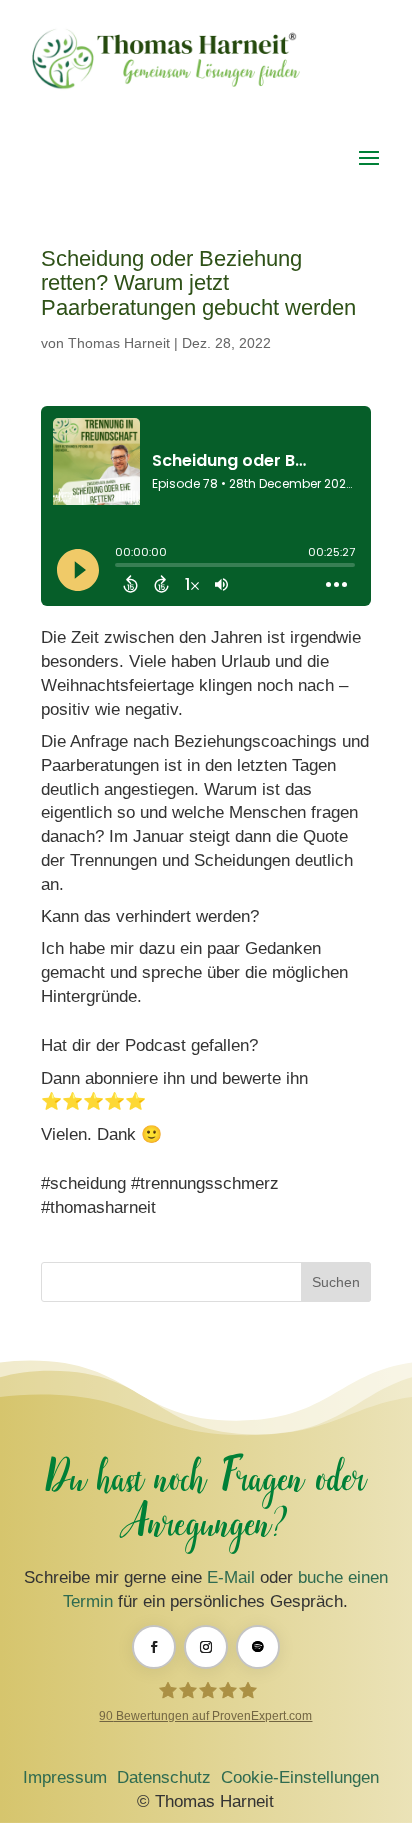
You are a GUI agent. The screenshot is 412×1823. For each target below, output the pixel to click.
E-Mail (231, 1577)
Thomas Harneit (119, 343)
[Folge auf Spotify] (258, 1647)
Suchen (336, 1282)
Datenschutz (164, 1777)
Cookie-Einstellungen (300, 1777)
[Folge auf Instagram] (206, 1647)
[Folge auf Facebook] (154, 1647)
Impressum (65, 1777)
